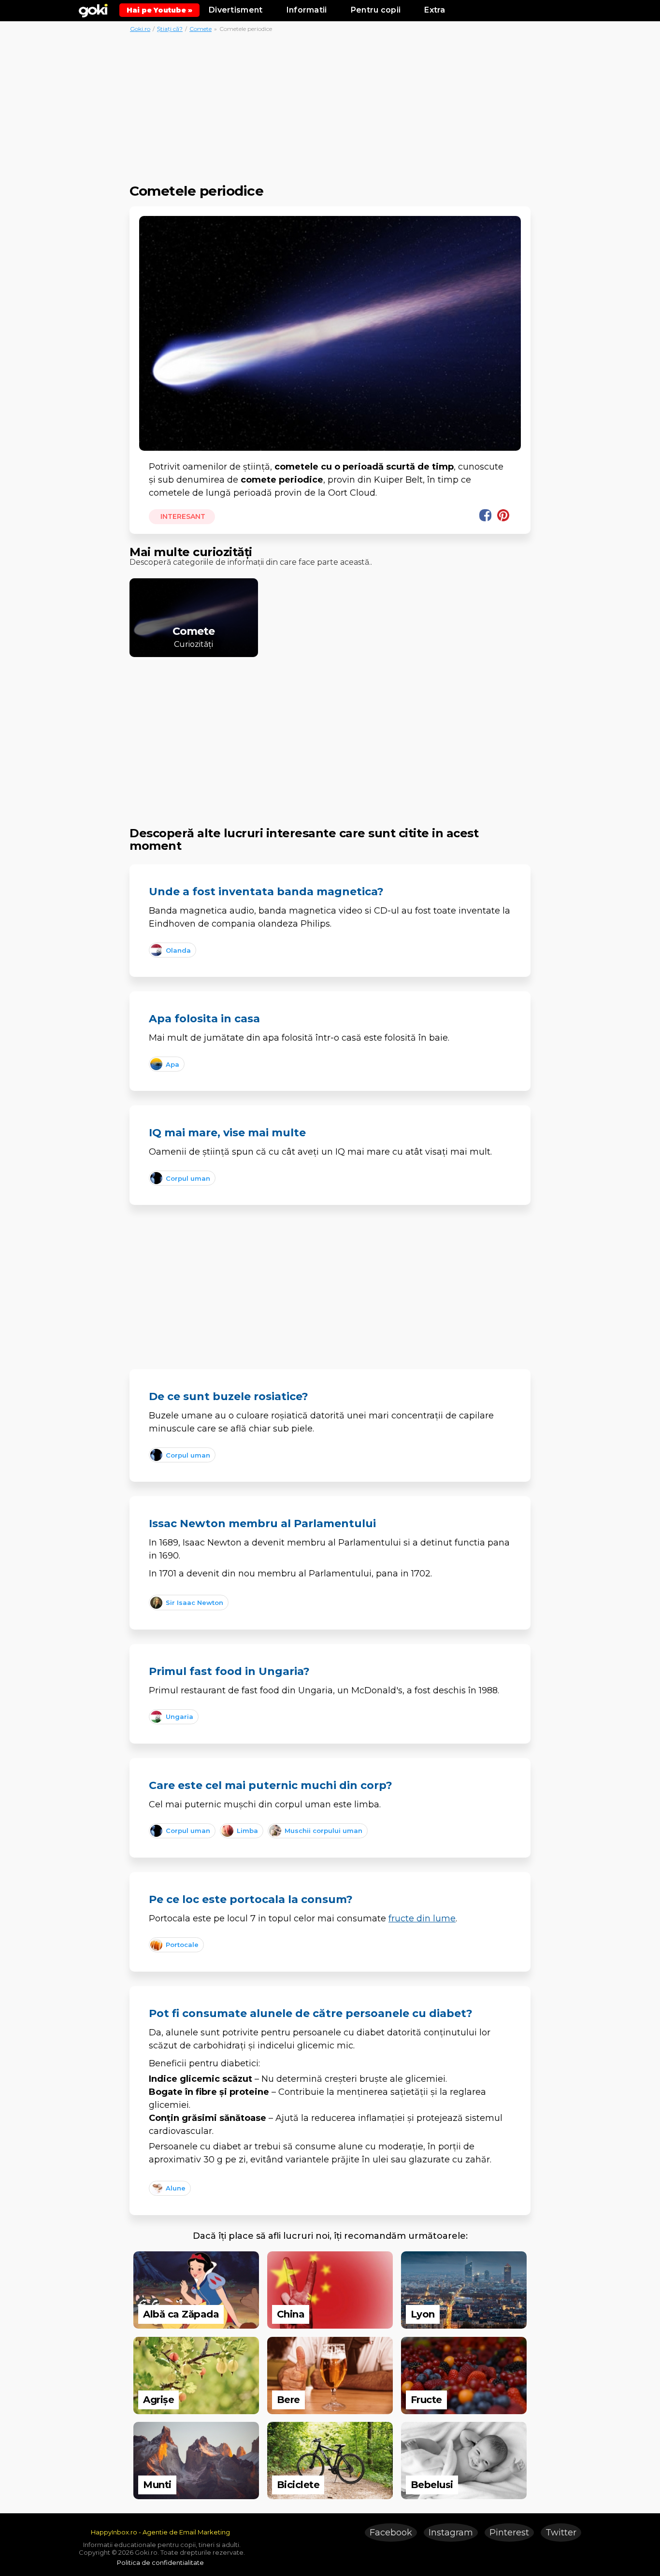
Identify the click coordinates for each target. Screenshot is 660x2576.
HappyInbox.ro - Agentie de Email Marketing (160, 2532)
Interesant (182, 516)
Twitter (561, 2533)
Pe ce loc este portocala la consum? (251, 1899)
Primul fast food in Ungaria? (229, 1671)
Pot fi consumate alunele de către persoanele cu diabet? (311, 2013)
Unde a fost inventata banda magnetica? (266, 892)
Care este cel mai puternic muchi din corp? (271, 1785)
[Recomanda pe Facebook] (485, 515)
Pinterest (509, 2533)
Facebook (391, 2533)
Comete (201, 29)
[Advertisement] (330, 105)
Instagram (451, 2533)
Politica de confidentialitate (160, 2562)
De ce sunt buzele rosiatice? (229, 1396)
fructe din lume (422, 1918)
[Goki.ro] (93, 10)
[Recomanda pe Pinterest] (503, 515)
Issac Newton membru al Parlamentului (262, 1524)
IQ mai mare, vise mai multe (227, 1133)
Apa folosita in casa (204, 1019)
